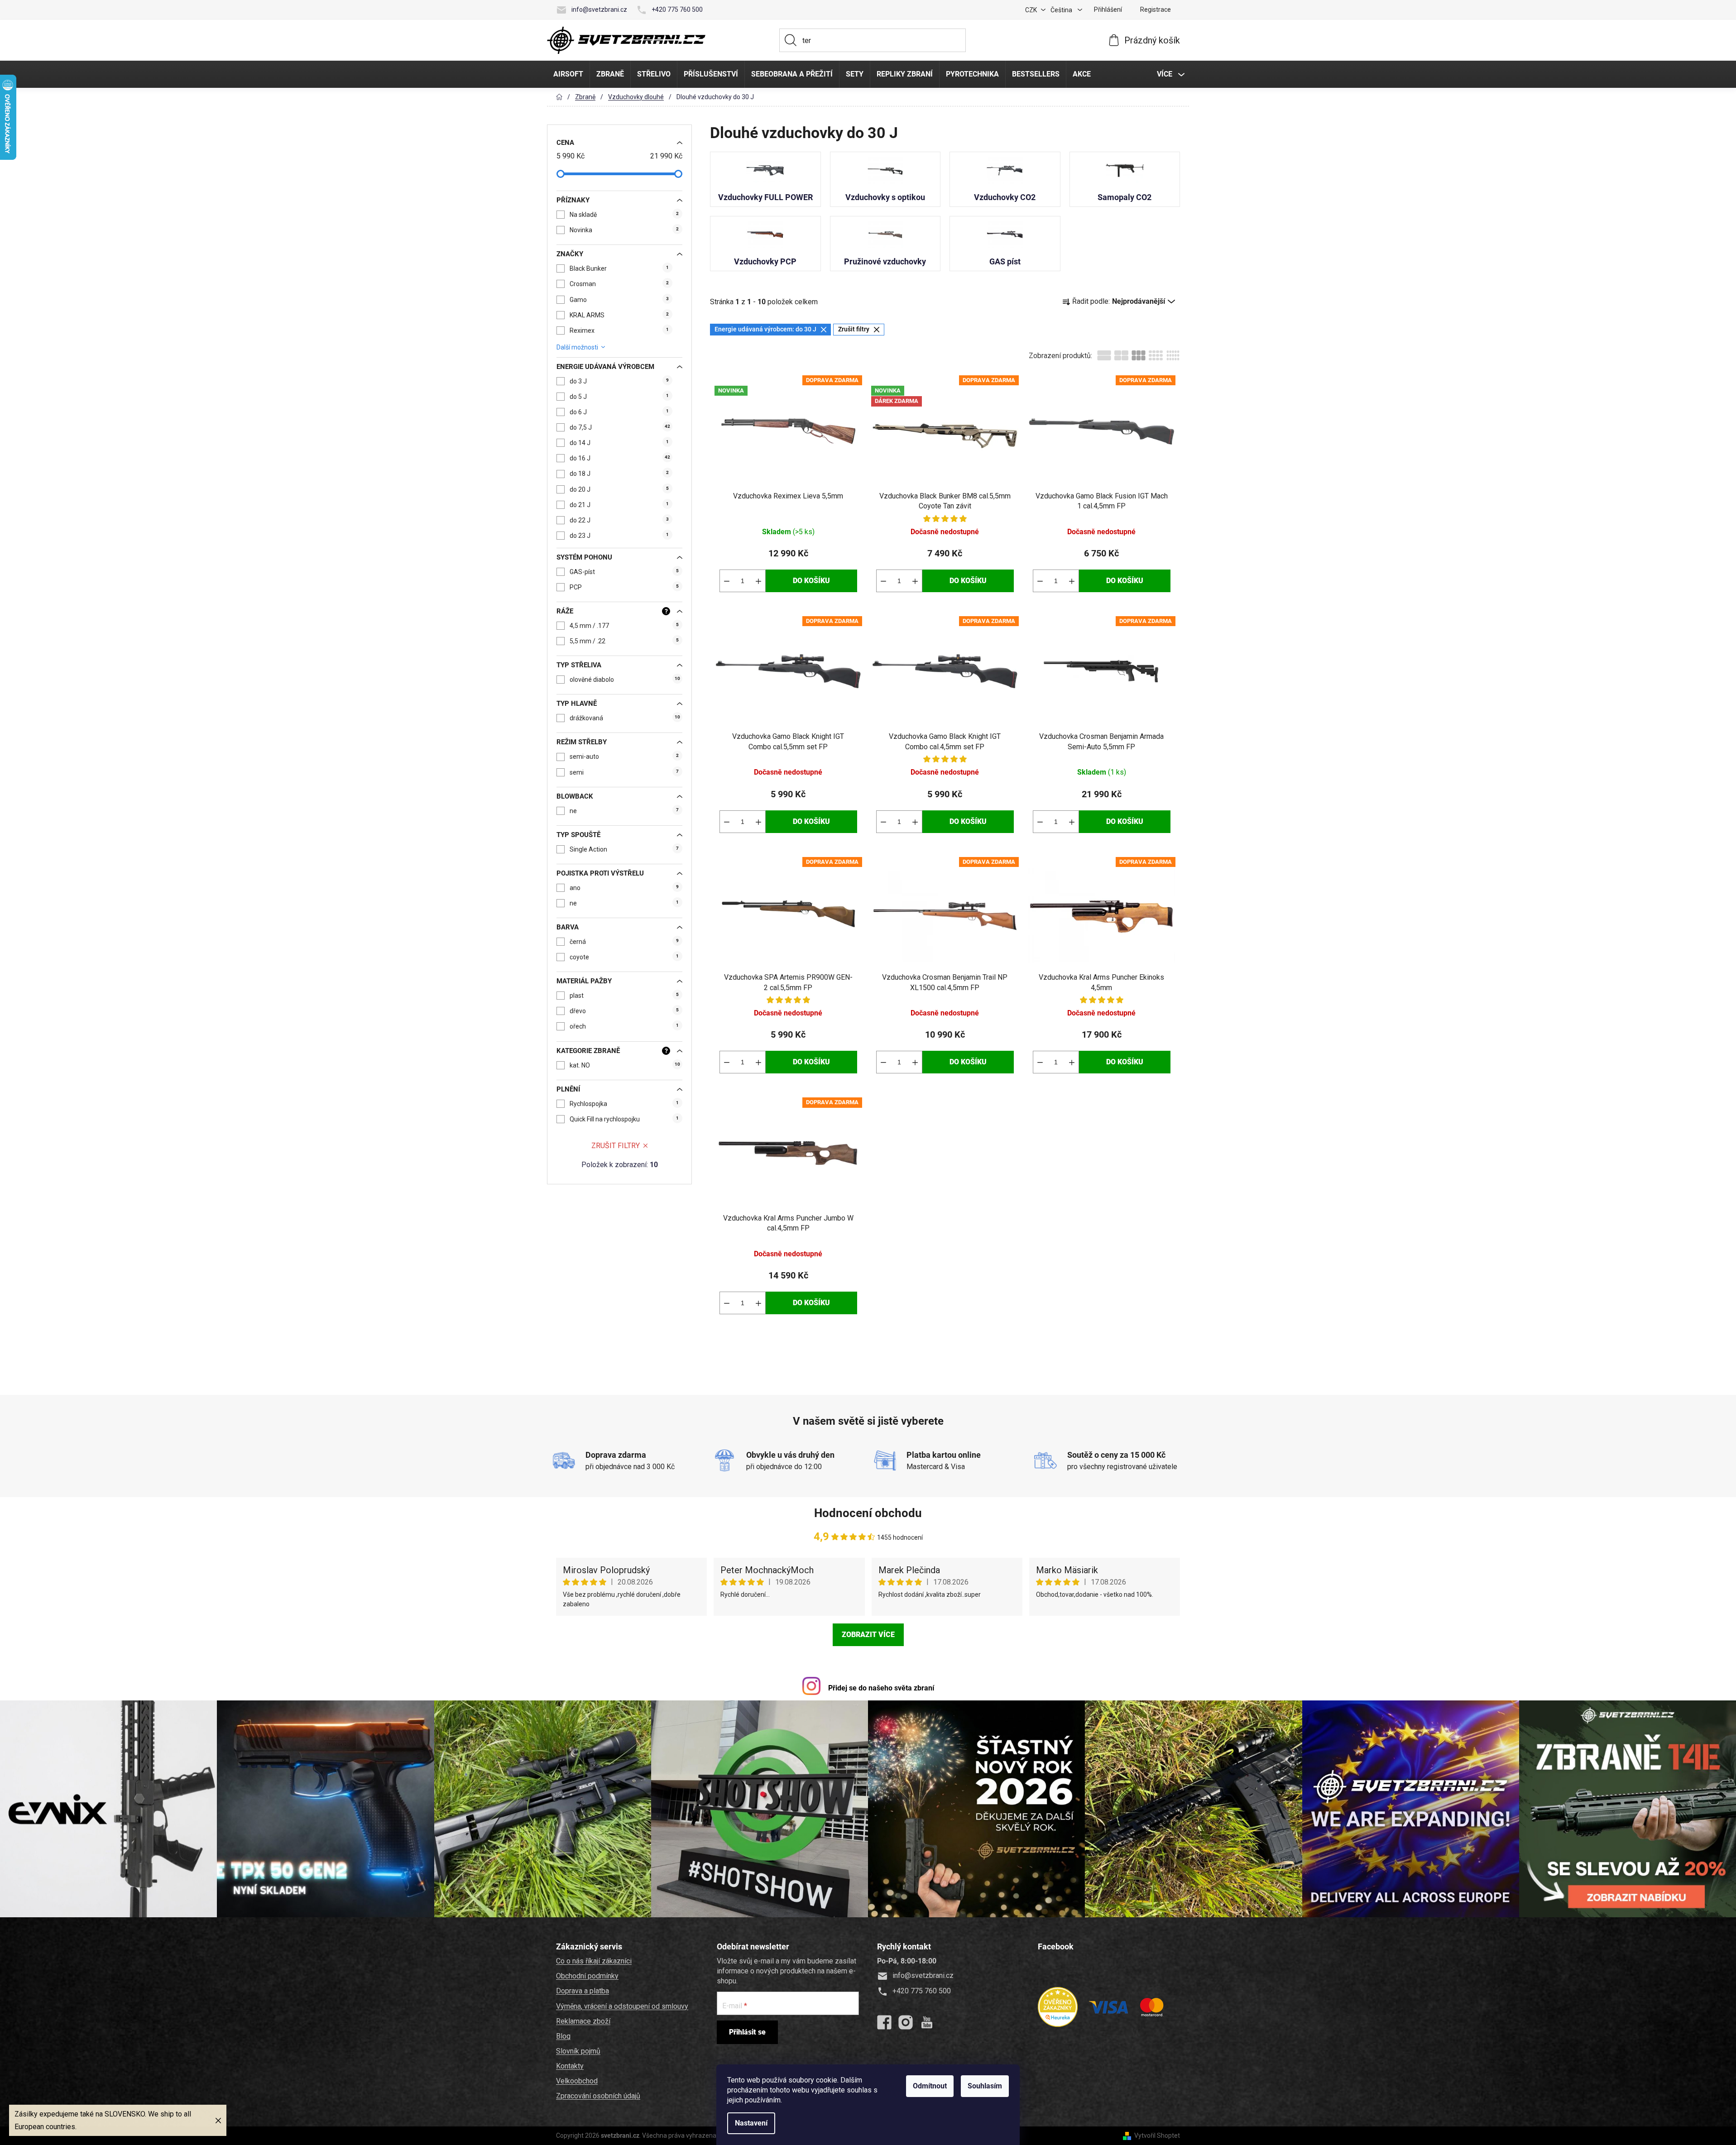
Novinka (624, 230)
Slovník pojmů (578, 2051)
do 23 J (619, 536)
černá (624, 942)
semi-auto (624, 756)
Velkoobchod (577, 2081)
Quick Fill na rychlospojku (624, 1119)
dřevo (624, 1011)
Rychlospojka (624, 1104)
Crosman (619, 284)
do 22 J (619, 520)
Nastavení (751, 2123)
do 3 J (619, 381)
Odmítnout (930, 2086)
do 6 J (619, 412)
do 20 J (619, 489)
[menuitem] (568, 74)
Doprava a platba (583, 1991)
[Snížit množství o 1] (727, 581)
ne (624, 811)
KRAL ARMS (619, 315)
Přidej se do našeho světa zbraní (881, 1688)
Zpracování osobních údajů (598, 2096)
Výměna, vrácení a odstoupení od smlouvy (622, 2006)
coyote (624, 957)
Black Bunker (619, 268)
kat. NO (625, 1065)
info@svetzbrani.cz (599, 10)
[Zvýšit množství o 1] (758, 581)
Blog (563, 2036)
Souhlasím (985, 2086)
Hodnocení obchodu (868, 1513)
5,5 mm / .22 (624, 641)
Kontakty (570, 2066)
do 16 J (620, 458)
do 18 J (619, 474)
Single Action (624, 849)
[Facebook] (884, 2022)
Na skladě (624, 215)
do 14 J (619, 443)
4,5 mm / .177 (624, 626)
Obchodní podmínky (587, 1976)
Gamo (619, 300)
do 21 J (619, 505)
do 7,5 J (620, 427)
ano (624, 888)
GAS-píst (624, 572)
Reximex (619, 330)
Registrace (1156, 10)
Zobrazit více (868, 1635)
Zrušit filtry (616, 1146)
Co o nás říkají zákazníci (594, 1961)
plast (624, 996)
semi (624, 772)
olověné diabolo (625, 680)
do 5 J (619, 397)
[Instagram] (906, 2022)
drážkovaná (625, 718)
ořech (624, 1026)
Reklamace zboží (583, 2021)
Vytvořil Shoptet (1157, 2135)
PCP (624, 587)
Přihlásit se (747, 2032)
